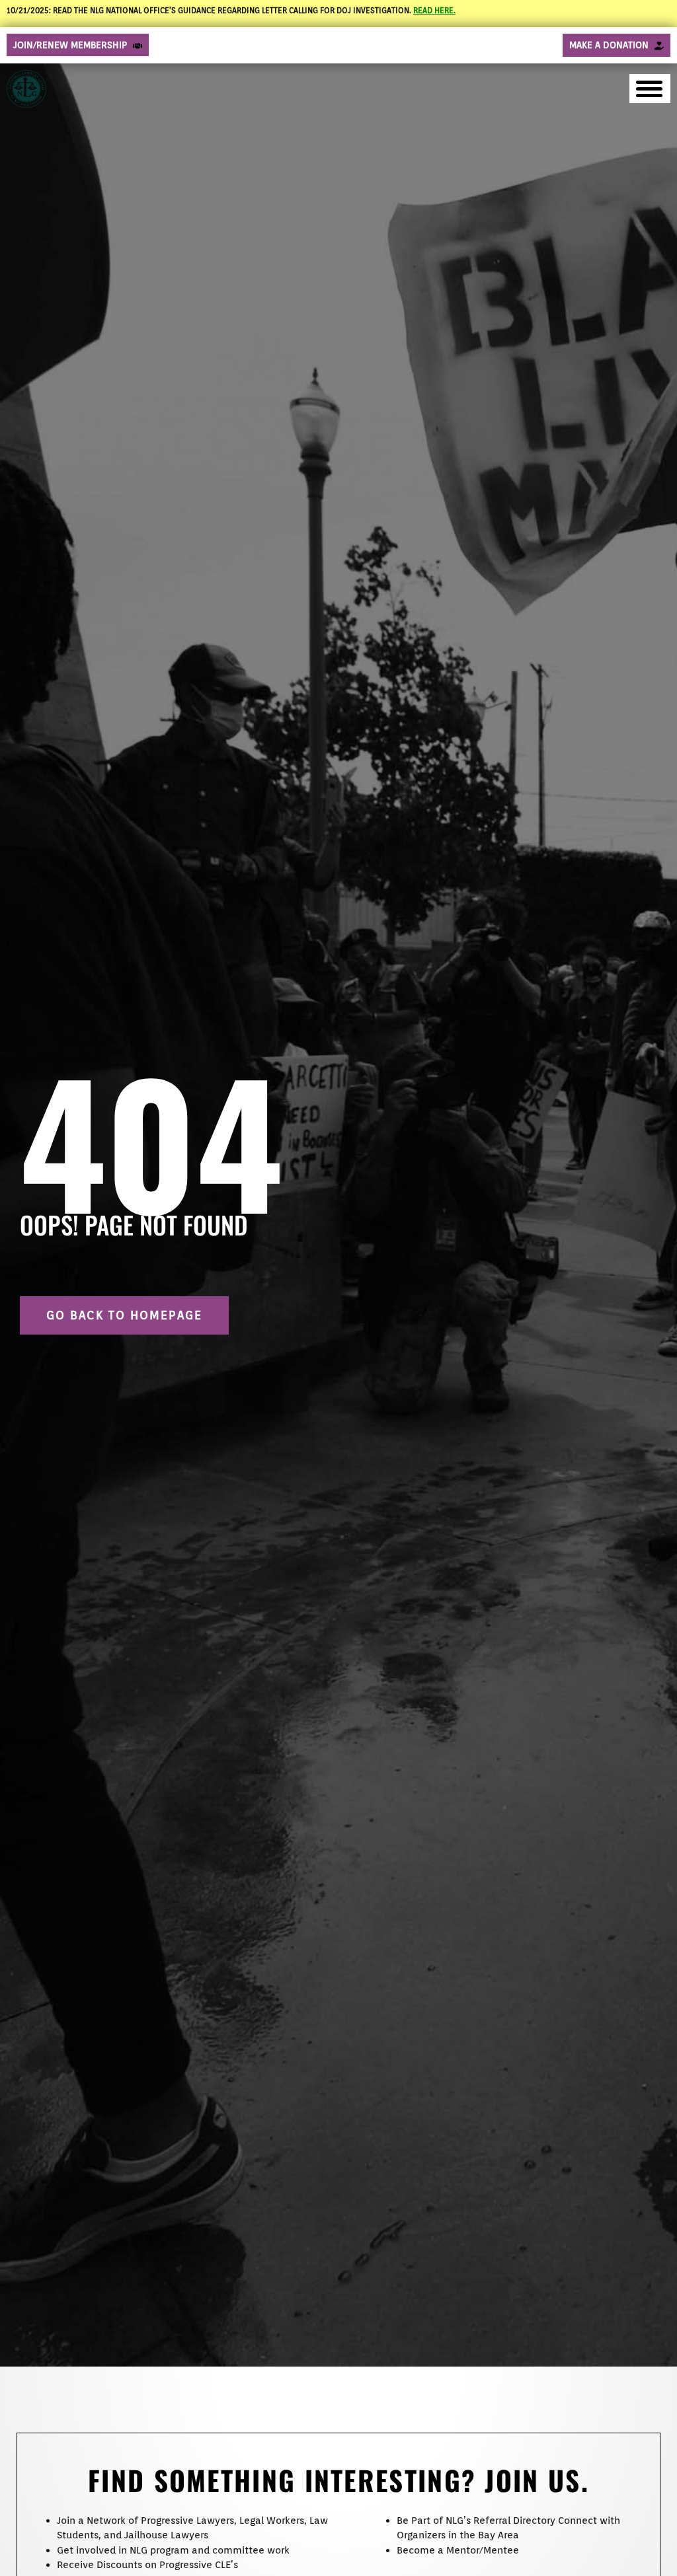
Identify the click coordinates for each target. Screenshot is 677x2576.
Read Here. (434, 10)
